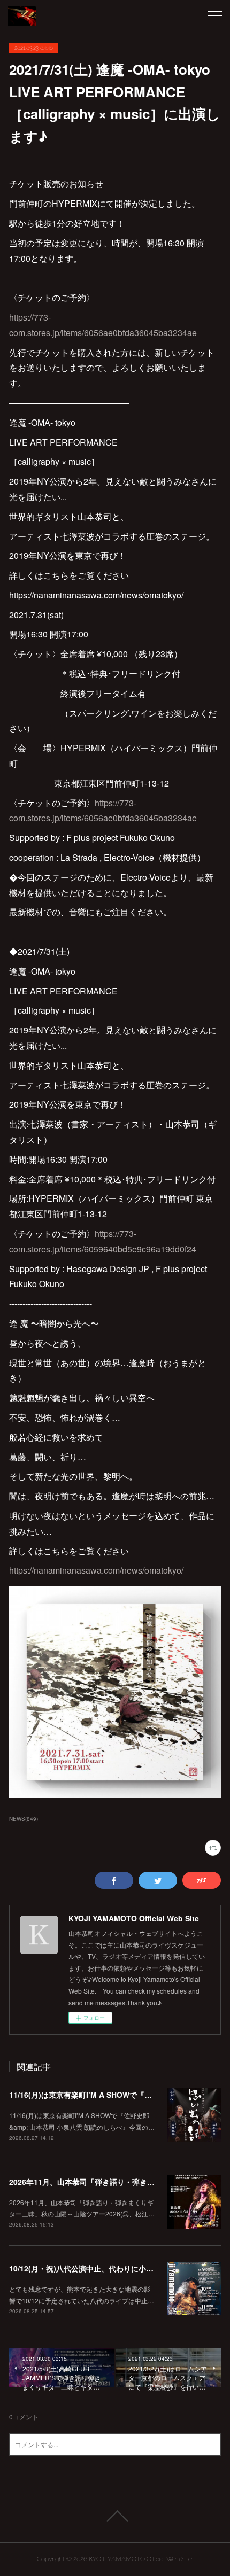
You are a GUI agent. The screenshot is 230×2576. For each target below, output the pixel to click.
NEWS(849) (24, 1819)
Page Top (115, 2516)
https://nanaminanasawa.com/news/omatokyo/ (96, 1570)
